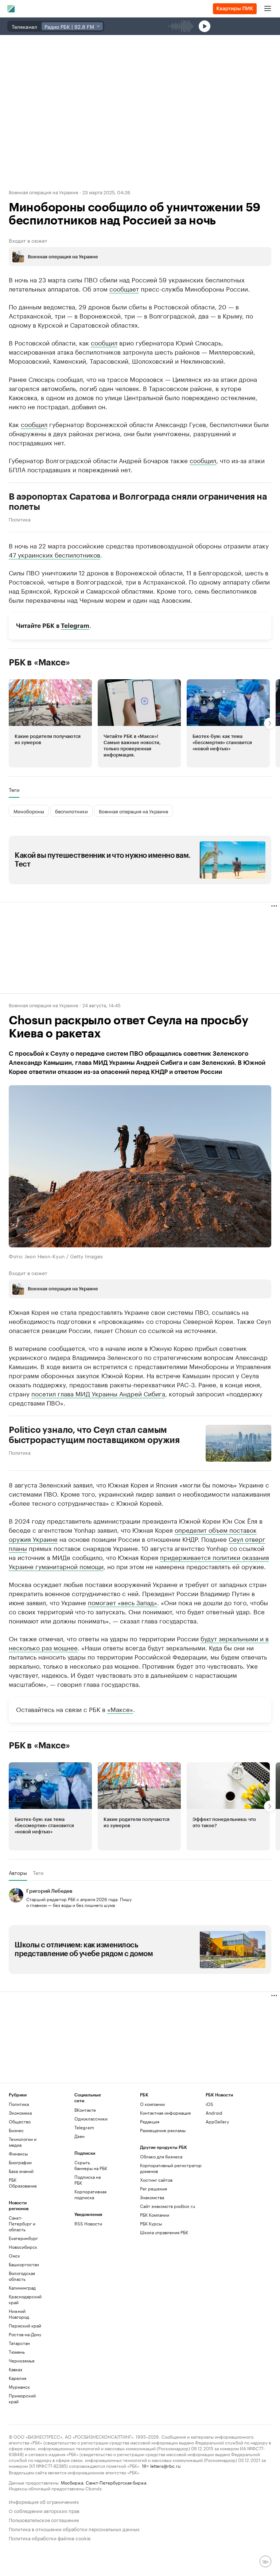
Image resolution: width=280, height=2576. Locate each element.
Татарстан (19, 2343)
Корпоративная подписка (90, 2194)
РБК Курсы (151, 2223)
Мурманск (19, 2387)
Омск (14, 2256)
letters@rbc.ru (165, 2465)
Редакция (150, 2121)
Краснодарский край (25, 2299)
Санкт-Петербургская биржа (116, 2482)
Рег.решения (153, 2188)
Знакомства (152, 2197)
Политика (20, 519)
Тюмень (17, 2352)
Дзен (79, 2136)
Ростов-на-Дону (25, 2334)
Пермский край (25, 2325)
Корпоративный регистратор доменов (171, 2168)
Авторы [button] (18, 1873)
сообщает (124, 288)
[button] (50, 723)
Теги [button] (14, 790)
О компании (152, 2104)
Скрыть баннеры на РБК (91, 2165)
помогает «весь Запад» (122, 1602)
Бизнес (16, 2130)
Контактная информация (165, 2113)
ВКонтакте (85, 2110)
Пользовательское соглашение (44, 2519)
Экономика (20, 2113)
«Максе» (120, 1708)
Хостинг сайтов (156, 2180)
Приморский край (22, 2398)
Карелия (17, 2378)
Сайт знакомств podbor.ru (168, 2206)
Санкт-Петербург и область (22, 2223)
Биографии (20, 2162)
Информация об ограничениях (44, 2501)
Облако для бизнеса (161, 2156)
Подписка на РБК (87, 2180)
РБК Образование (23, 2183)
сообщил (104, 342)
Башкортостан (24, 2264)
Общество (20, 2121)
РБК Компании (155, 2215)
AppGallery (217, 2121)
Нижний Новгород (19, 2314)
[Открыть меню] (268, 9)
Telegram (75, 626)
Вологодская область (22, 2276)
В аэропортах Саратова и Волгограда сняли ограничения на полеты (138, 502)
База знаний (21, 2171)
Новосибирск (23, 2247)
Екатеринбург (23, 2238)
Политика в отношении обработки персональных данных (74, 2528)
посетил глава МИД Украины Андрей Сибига (98, 1393)
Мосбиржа (72, 2482)
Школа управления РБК (164, 2232)
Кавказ (15, 2369)
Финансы (18, 2153)
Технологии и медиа (23, 2142)
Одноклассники (91, 2118)
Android (214, 2113)
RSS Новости (88, 2223)
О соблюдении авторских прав (44, 2510)
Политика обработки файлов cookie (50, 2538)
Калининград (22, 2288)
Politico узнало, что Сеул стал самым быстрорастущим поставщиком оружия (94, 1435)
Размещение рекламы (163, 2130)
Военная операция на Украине (43, 192)
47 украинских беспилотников (55, 554)
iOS (209, 2104)
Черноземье (22, 2360)
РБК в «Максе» (39, 662)
